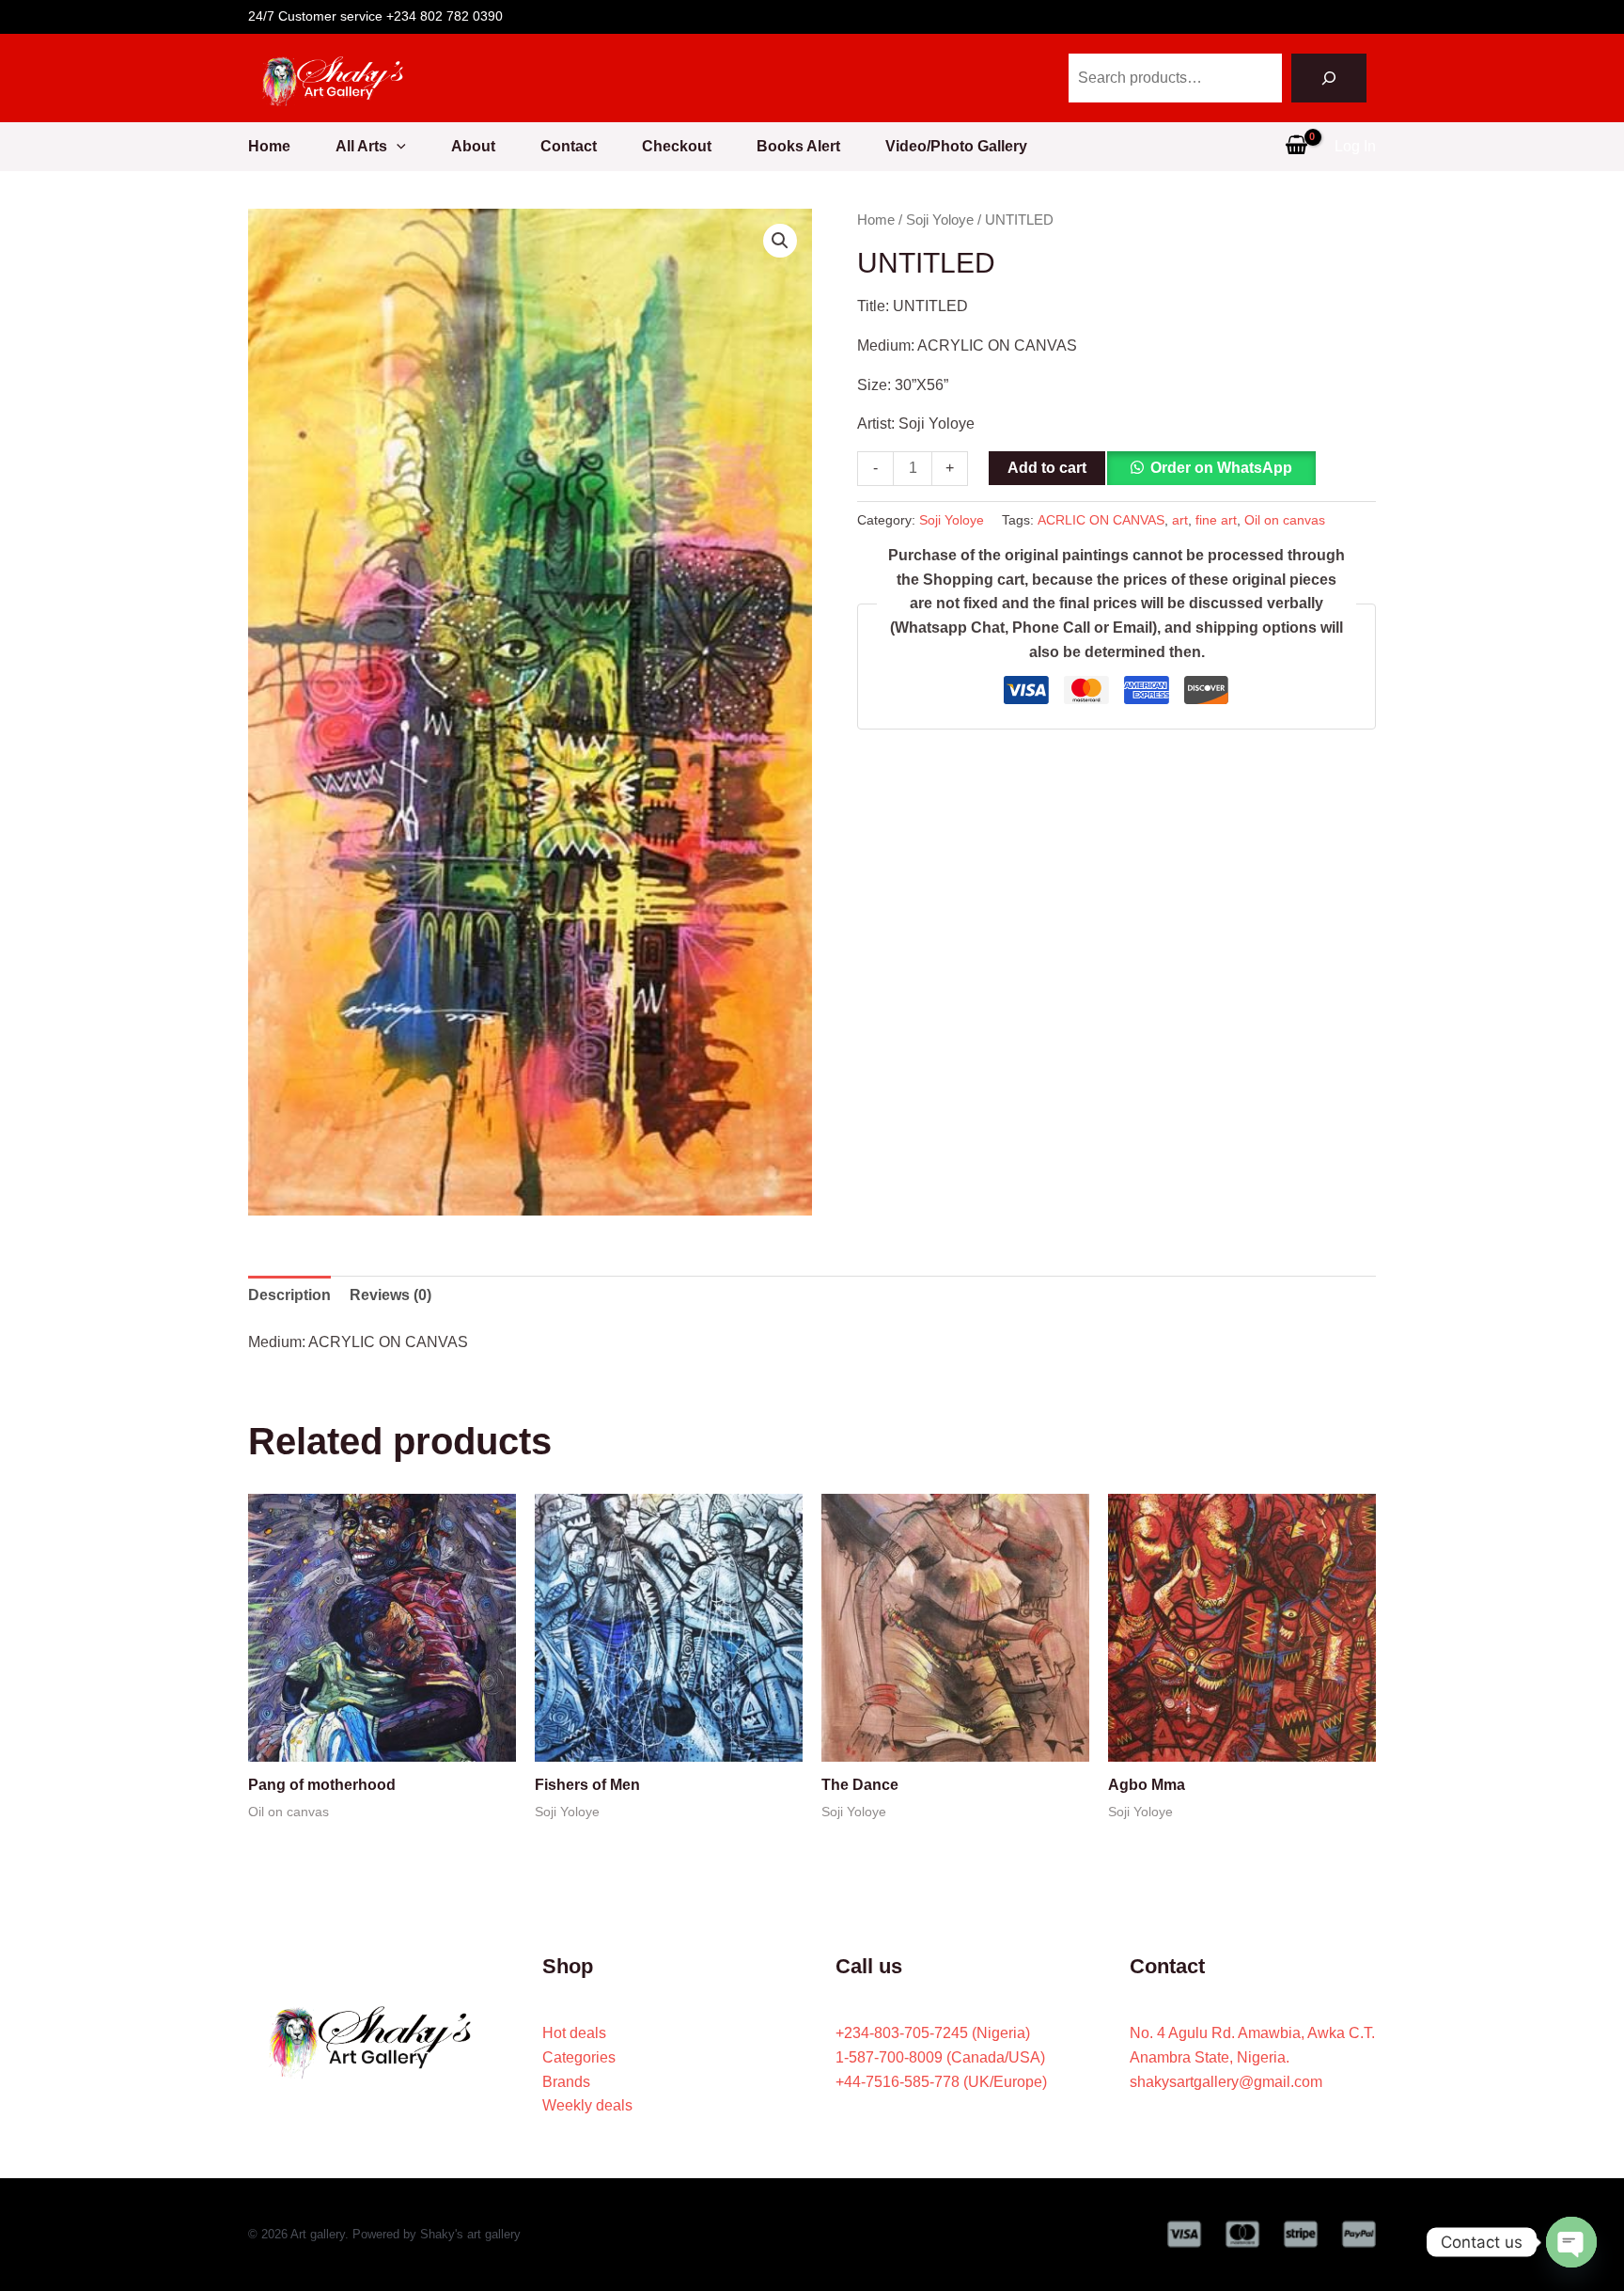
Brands (566, 2082)
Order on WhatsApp (1221, 468)
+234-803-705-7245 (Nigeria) (933, 2033)
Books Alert (798, 146)
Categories (579, 2057)
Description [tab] (289, 1295)
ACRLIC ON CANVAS (1101, 520)
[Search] (1329, 78)
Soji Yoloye (940, 220)
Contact (569, 146)
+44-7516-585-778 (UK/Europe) (941, 2082)
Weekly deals (587, 2105)
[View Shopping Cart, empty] (1296, 147)
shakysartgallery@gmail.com (1226, 2082)
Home (269, 146)
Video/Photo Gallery (956, 146)
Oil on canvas (1285, 520)
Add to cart (1047, 468)
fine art (1216, 520)
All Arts (361, 146)
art (1180, 520)
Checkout (677, 146)
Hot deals (574, 2033)
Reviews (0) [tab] (390, 1295)
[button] (397, 147)
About (473, 146)
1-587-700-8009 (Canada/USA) (940, 2057)
